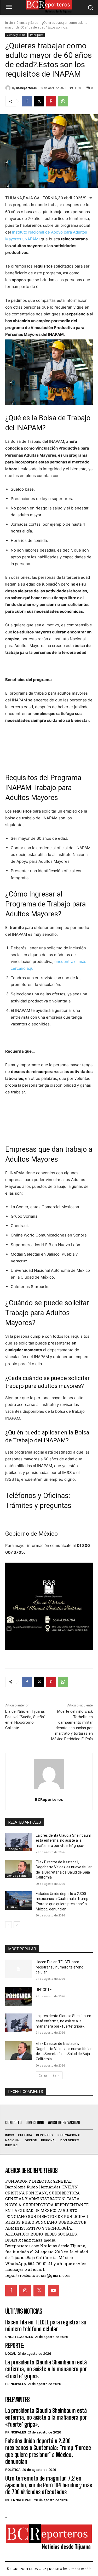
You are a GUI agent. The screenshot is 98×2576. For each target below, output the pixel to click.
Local (11, 2354)
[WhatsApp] (63, 101)
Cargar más (47, 2075)
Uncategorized (19, 2337)
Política (12, 1907)
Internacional (19, 2500)
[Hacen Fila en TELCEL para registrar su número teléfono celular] (18, 1969)
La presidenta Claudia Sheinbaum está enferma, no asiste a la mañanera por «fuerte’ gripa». (64, 1840)
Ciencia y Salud (27, 23)
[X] (39, 101)
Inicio (9, 23)
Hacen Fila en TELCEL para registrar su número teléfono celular (60, 1967)
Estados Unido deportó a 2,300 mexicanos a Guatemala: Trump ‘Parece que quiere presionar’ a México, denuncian (48, 2451)
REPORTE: (44, 1990)
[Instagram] (25, 2290)
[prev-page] (8, 1925)
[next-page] (17, 1925)
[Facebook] (27, 101)
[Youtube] (54, 2290)
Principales (37, 35)
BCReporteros (26, 88)
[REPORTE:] (18, 1996)
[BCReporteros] (9, 88)
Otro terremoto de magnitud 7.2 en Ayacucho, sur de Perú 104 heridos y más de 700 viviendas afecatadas (49, 2485)
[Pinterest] (51, 101)
